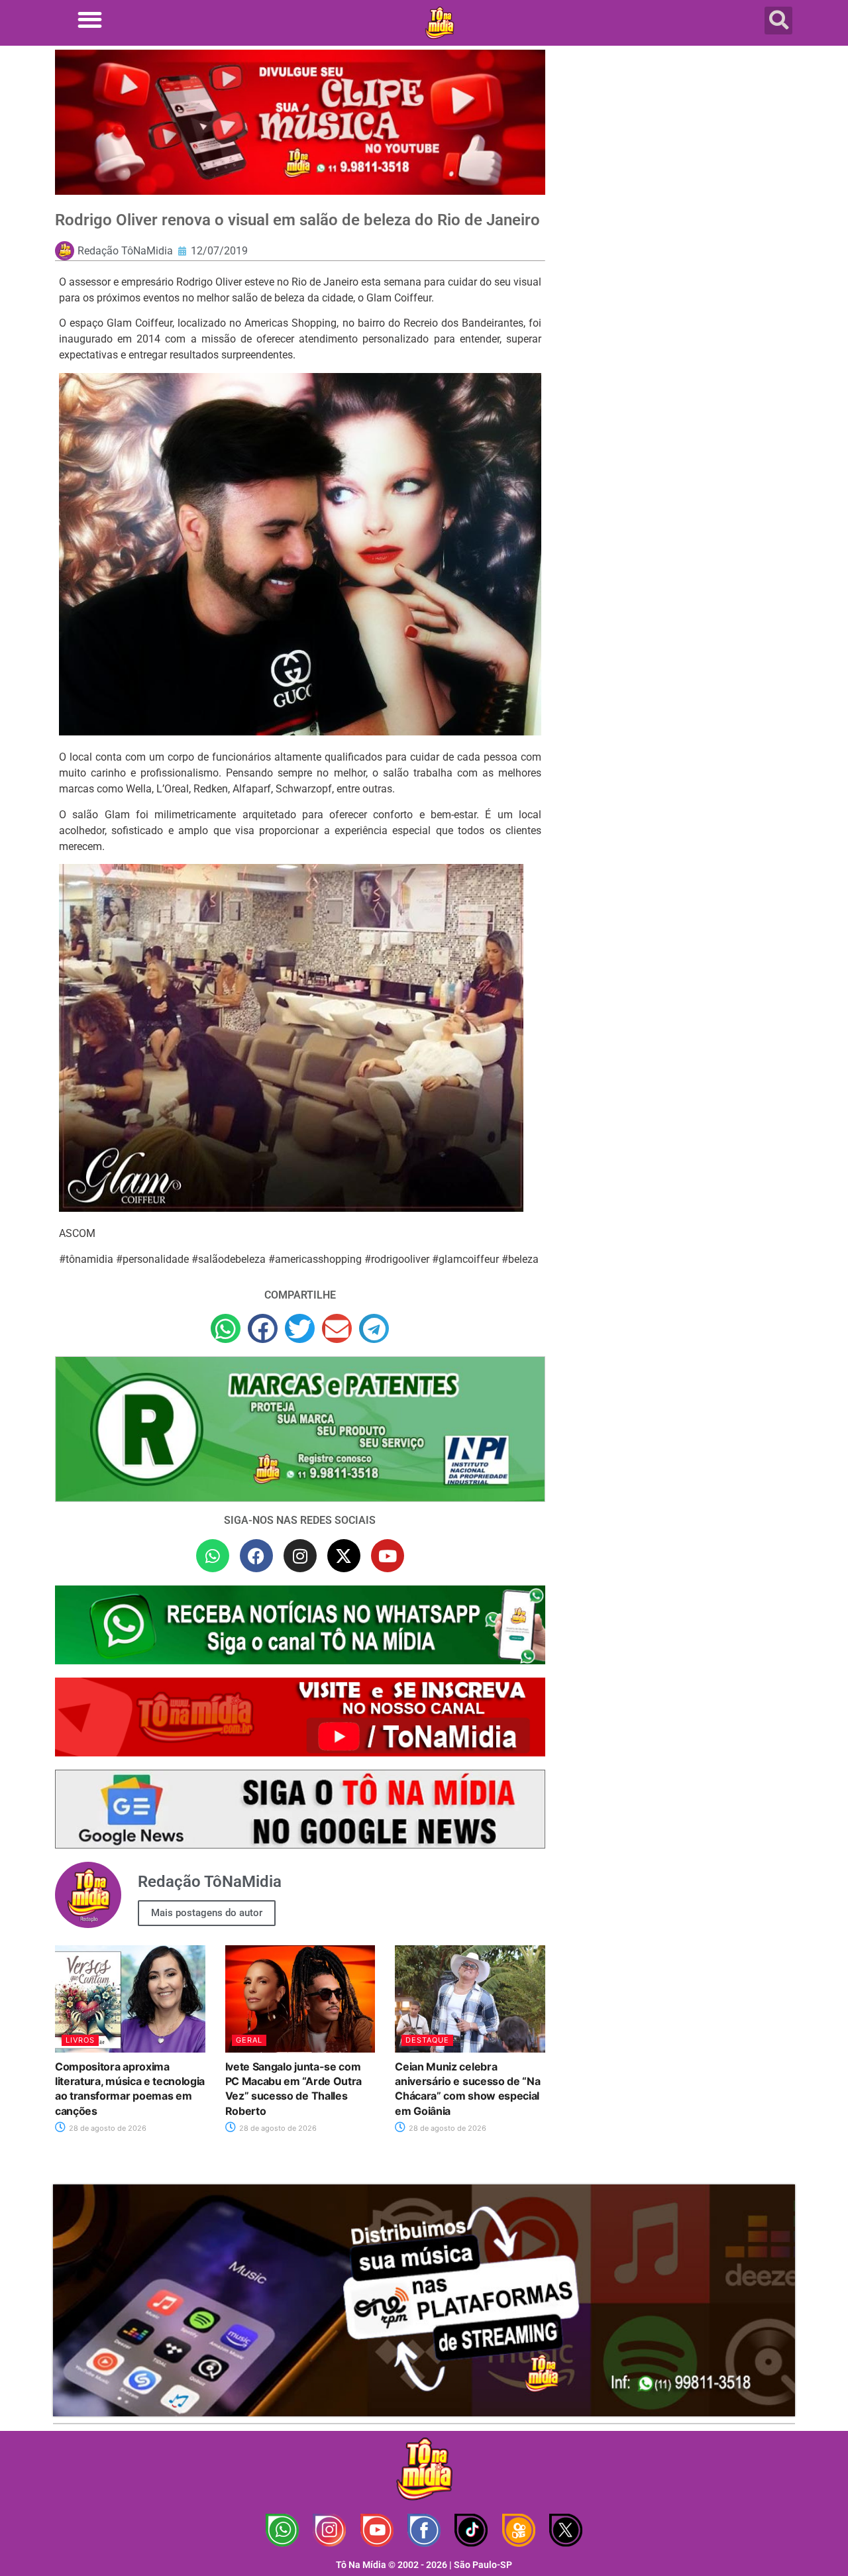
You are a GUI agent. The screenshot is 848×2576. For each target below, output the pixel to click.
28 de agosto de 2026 (107, 2128)
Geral (249, 2040)
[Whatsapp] (213, 1556)
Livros (80, 2040)
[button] (90, 20)
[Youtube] (388, 1556)
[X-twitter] (344, 1556)
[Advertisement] (678, 156)
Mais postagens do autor (207, 1913)
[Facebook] (256, 1556)
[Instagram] (300, 1556)
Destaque (427, 2040)
